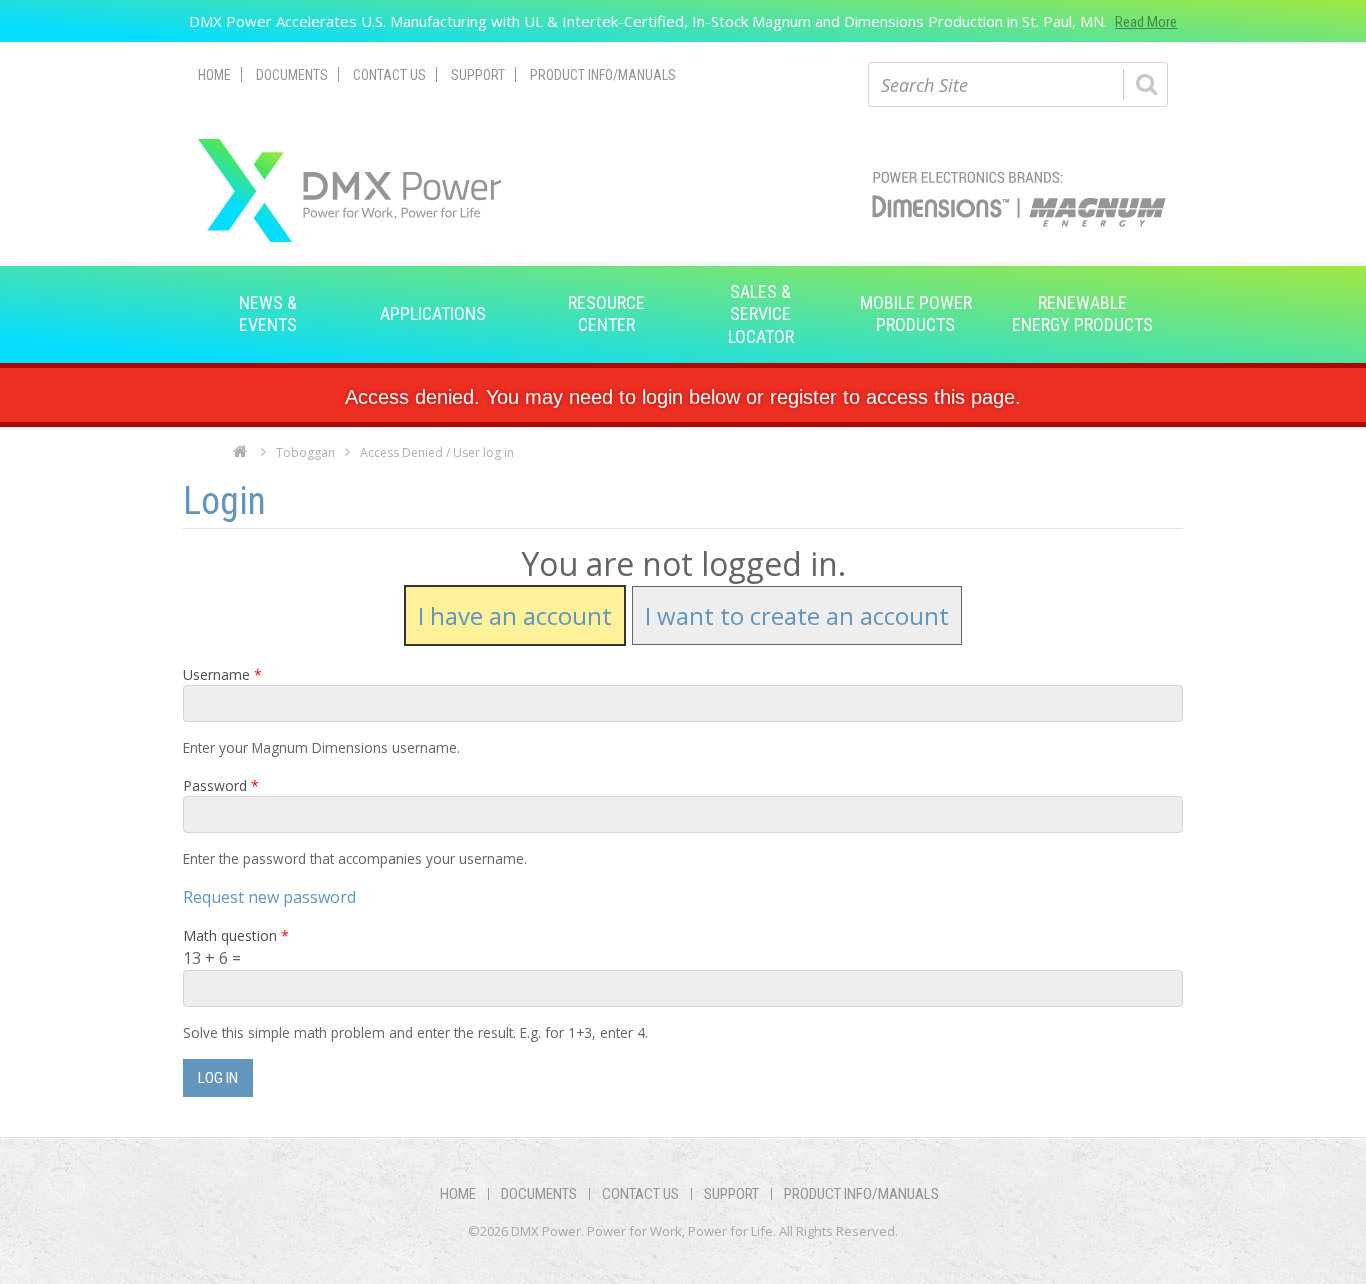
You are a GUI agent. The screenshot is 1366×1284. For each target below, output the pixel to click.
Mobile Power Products (916, 313)
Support (478, 75)
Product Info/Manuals (603, 75)
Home (214, 75)
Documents (292, 75)
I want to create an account (797, 615)
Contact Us (389, 75)
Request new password (269, 897)
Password (221, 785)
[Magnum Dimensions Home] (349, 190)
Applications (433, 313)
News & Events (268, 313)
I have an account (515, 615)
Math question (236, 935)
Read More (1146, 22)
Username (222, 674)
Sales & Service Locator (761, 314)
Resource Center (606, 313)
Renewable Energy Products (1082, 313)
